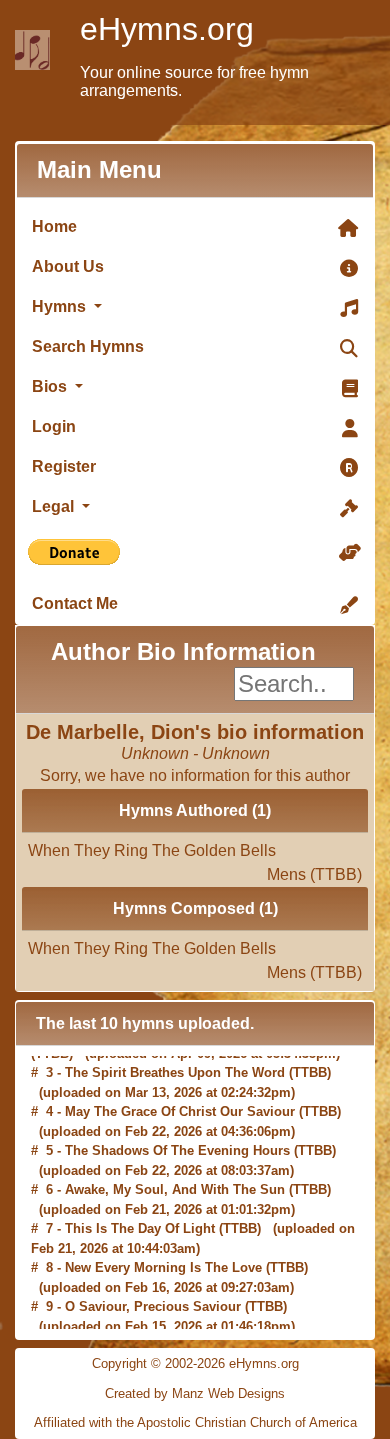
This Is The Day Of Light (140, 1221)
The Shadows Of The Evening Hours (177, 1143)
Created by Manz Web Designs (195, 1393)
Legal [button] (55, 506)
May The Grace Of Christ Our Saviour (180, 1104)
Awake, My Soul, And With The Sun (175, 1182)
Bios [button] (51, 386)
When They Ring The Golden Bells (195, 855)
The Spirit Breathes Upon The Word (175, 1065)
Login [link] (54, 426)
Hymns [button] (61, 306)
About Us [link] (68, 266)
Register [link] (64, 466)
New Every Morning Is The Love (163, 1260)
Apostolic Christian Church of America (247, 1422)
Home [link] (54, 226)
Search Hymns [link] (88, 346)
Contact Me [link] (75, 603)
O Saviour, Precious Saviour (153, 1299)
